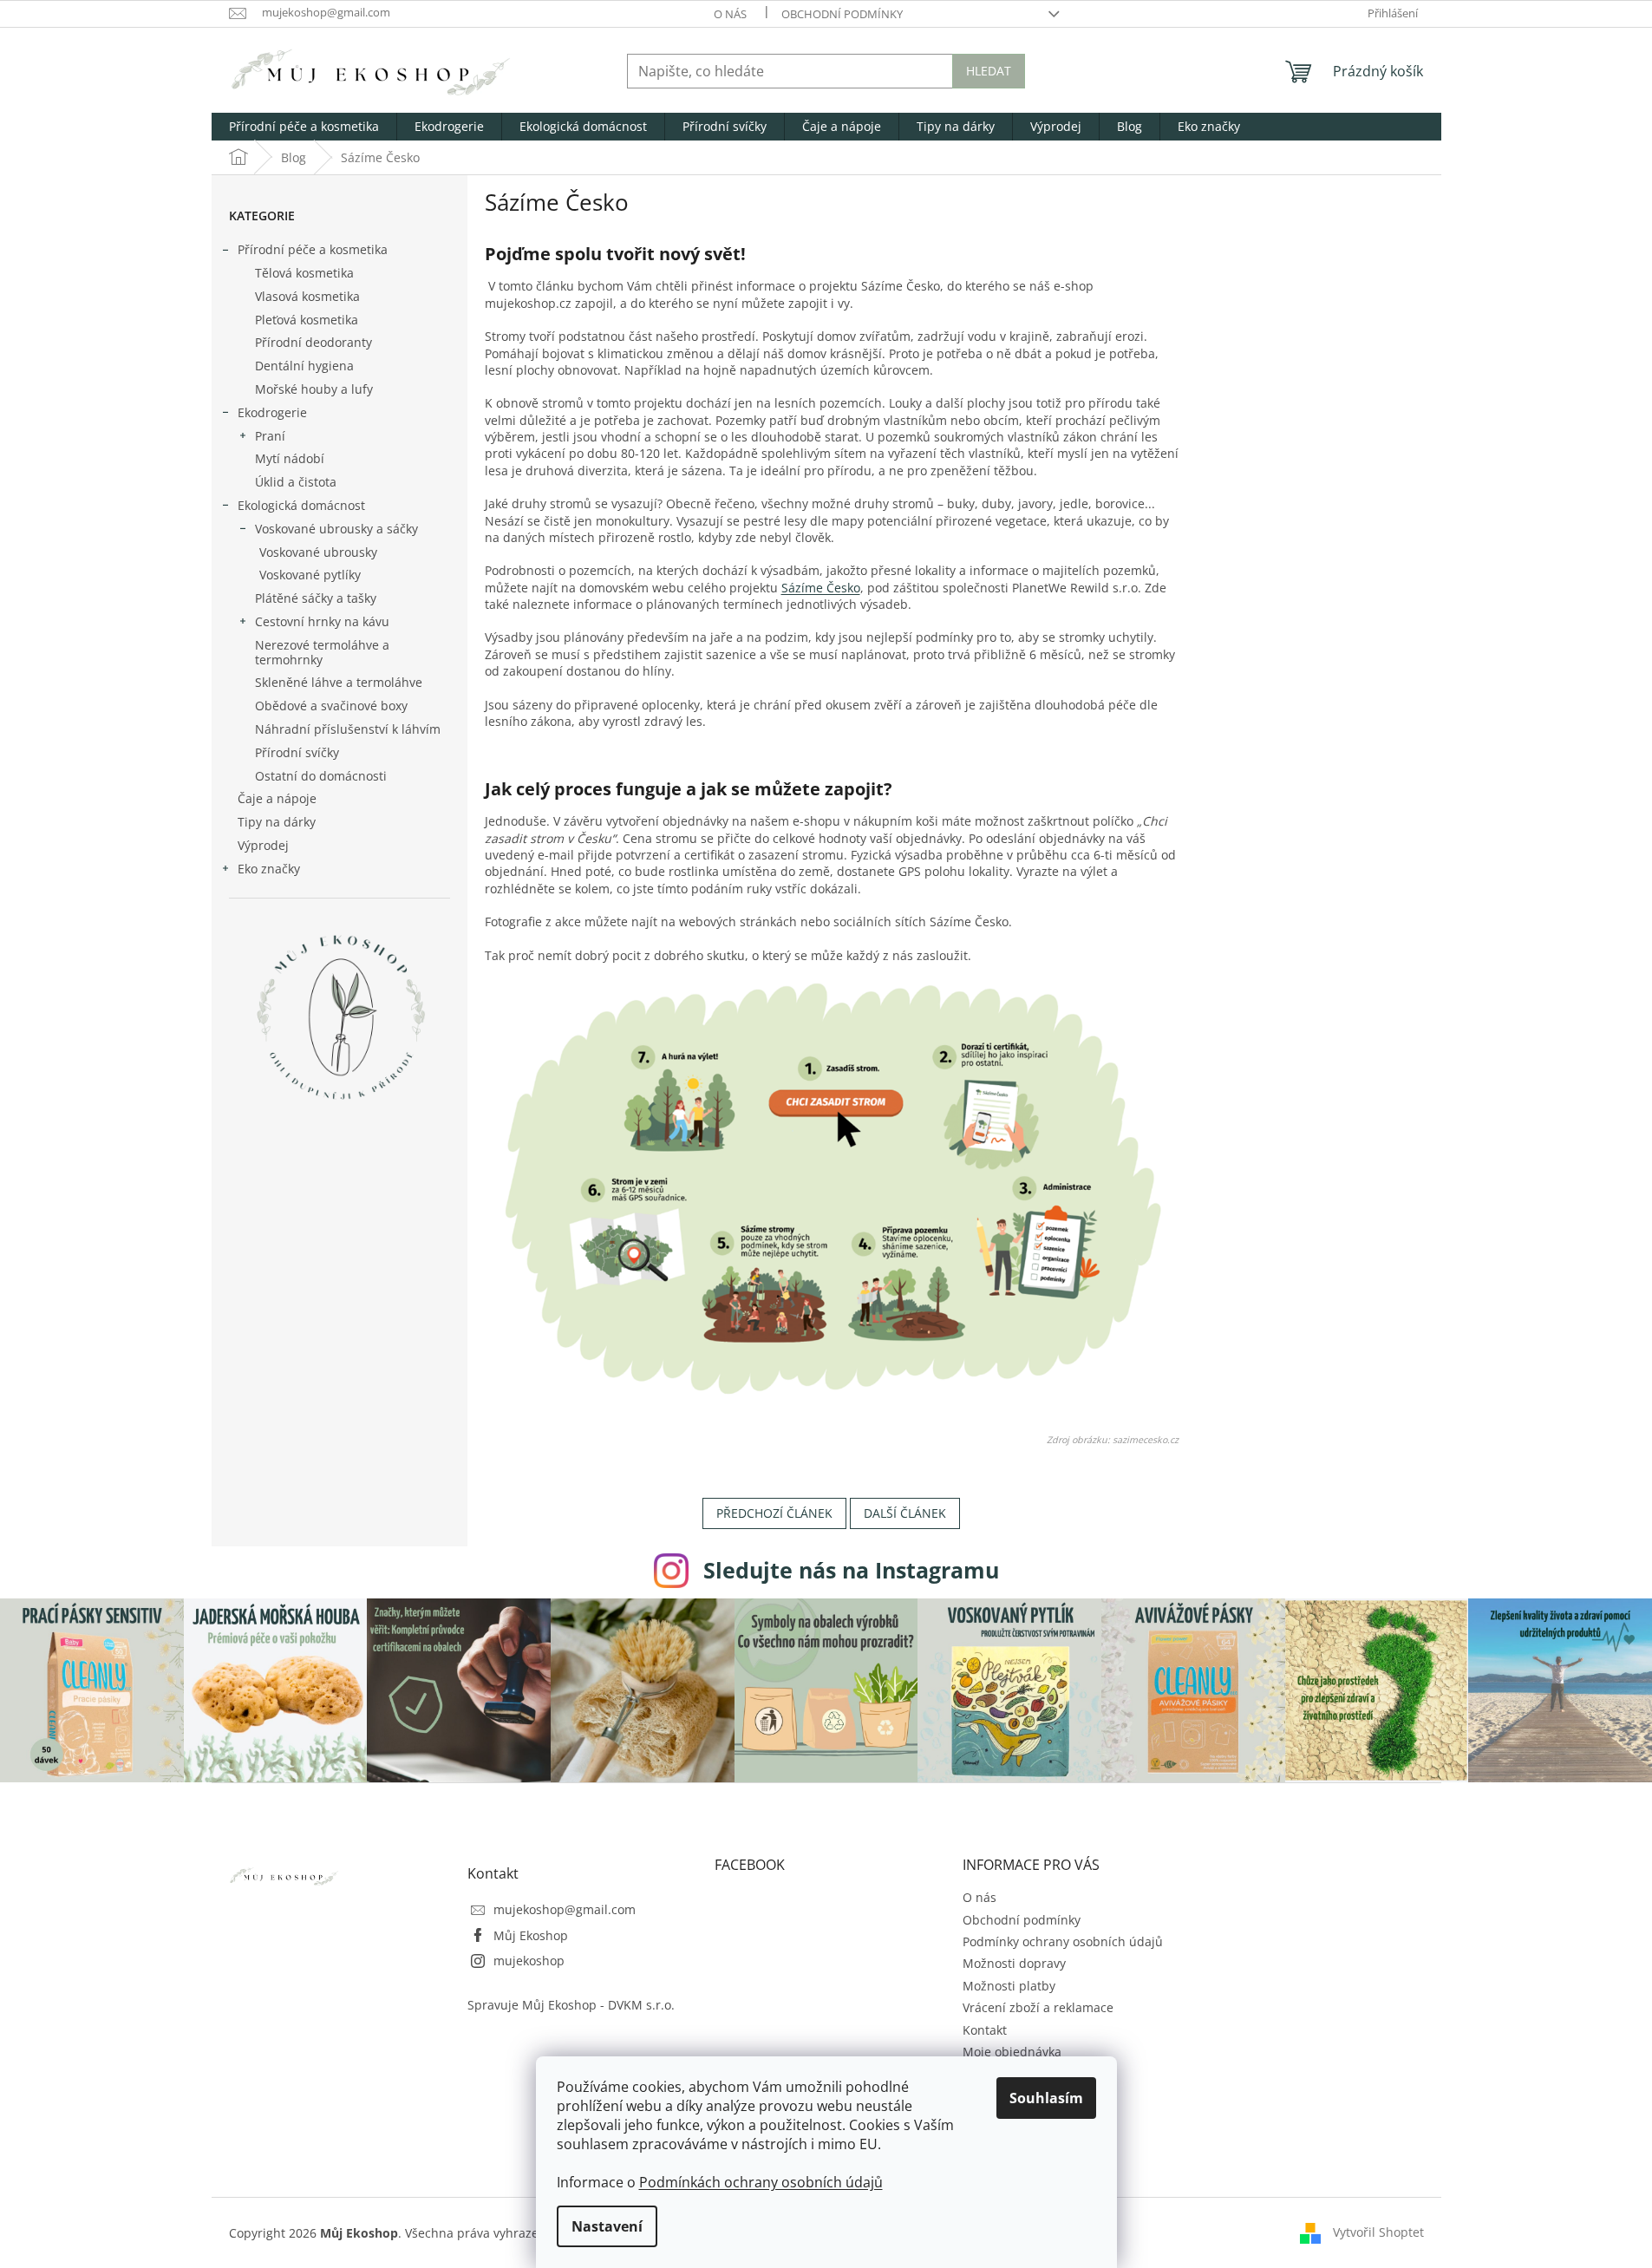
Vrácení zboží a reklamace (1038, 2007)
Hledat (989, 71)
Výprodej (263, 845)
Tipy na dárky (277, 822)
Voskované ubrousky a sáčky (336, 529)
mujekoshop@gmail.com (565, 1909)
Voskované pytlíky (310, 575)
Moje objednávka (1012, 2052)
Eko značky (269, 869)
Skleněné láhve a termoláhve (339, 682)
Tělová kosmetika (304, 273)
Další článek (905, 1513)
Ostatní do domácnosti (321, 776)
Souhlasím (1046, 2098)
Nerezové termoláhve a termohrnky (322, 652)
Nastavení (607, 2226)
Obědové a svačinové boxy (331, 706)
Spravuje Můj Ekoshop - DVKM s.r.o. (571, 2005)
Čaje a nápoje (277, 798)
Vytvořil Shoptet (1378, 2232)
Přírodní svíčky (297, 752)
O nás (730, 14)
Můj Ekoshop (531, 1935)
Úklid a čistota (296, 482)
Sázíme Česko (821, 588)
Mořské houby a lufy (314, 389)
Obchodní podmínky (842, 14)
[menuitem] (304, 127)
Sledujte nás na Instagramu (851, 1570)
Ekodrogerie (272, 412)
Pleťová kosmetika (307, 320)
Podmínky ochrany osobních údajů (1063, 1941)
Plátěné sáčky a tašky (316, 598)
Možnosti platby (1009, 1986)
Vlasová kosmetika (307, 296)
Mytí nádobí (290, 458)
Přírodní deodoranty (313, 342)
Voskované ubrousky (318, 552)
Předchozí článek (774, 1513)
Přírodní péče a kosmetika (313, 249)
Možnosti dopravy (1014, 1963)
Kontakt (985, 2030)
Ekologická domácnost (301, 505)
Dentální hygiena (304, 366)
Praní (270, 436)
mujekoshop (529, 1961)
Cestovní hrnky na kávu (322, 621)
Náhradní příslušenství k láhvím (348, 729)
